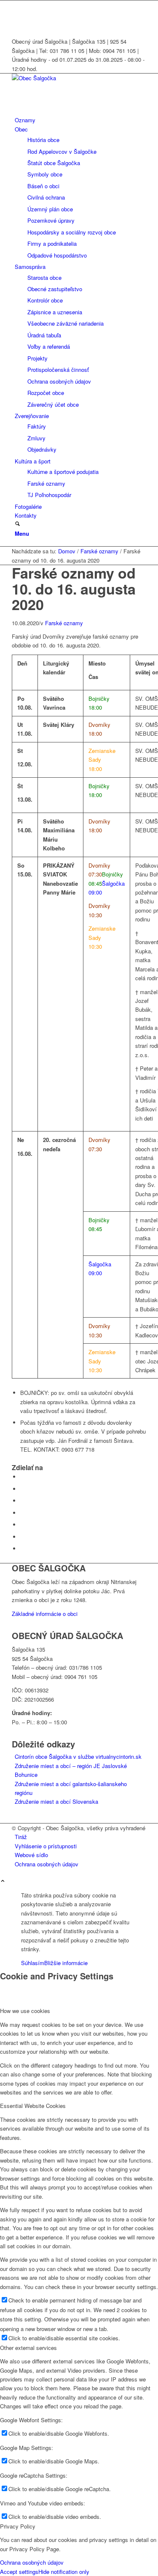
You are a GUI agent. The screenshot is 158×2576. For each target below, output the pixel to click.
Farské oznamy (64, 623)
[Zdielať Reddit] (22, 1537)
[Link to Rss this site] (17, 24)
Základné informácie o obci (45, 1614)
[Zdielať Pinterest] (22, 1513)
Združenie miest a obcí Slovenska (56, 1801)
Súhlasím (33, 1963)
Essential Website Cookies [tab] (33, 2106)
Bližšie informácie (66, 1963)
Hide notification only (64, 2572)
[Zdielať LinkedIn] (22, 1525)
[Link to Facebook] (17, 5)
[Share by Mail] (22, 1548)
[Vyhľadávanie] (17, 524)
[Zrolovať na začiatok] (3, 1881)
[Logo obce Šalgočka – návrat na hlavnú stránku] (75, 78)
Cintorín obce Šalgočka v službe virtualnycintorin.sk (78, 1756)
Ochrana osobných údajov (32, 2562)
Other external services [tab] (28, 2348)
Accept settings (19, 2572)
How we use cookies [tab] (25, 2011)
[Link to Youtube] (17, 14)
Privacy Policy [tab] (18, 2526)
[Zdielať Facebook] (22, 1477)
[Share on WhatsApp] (22, 1501)
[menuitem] (80, 120)
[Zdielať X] (22, 1489)
